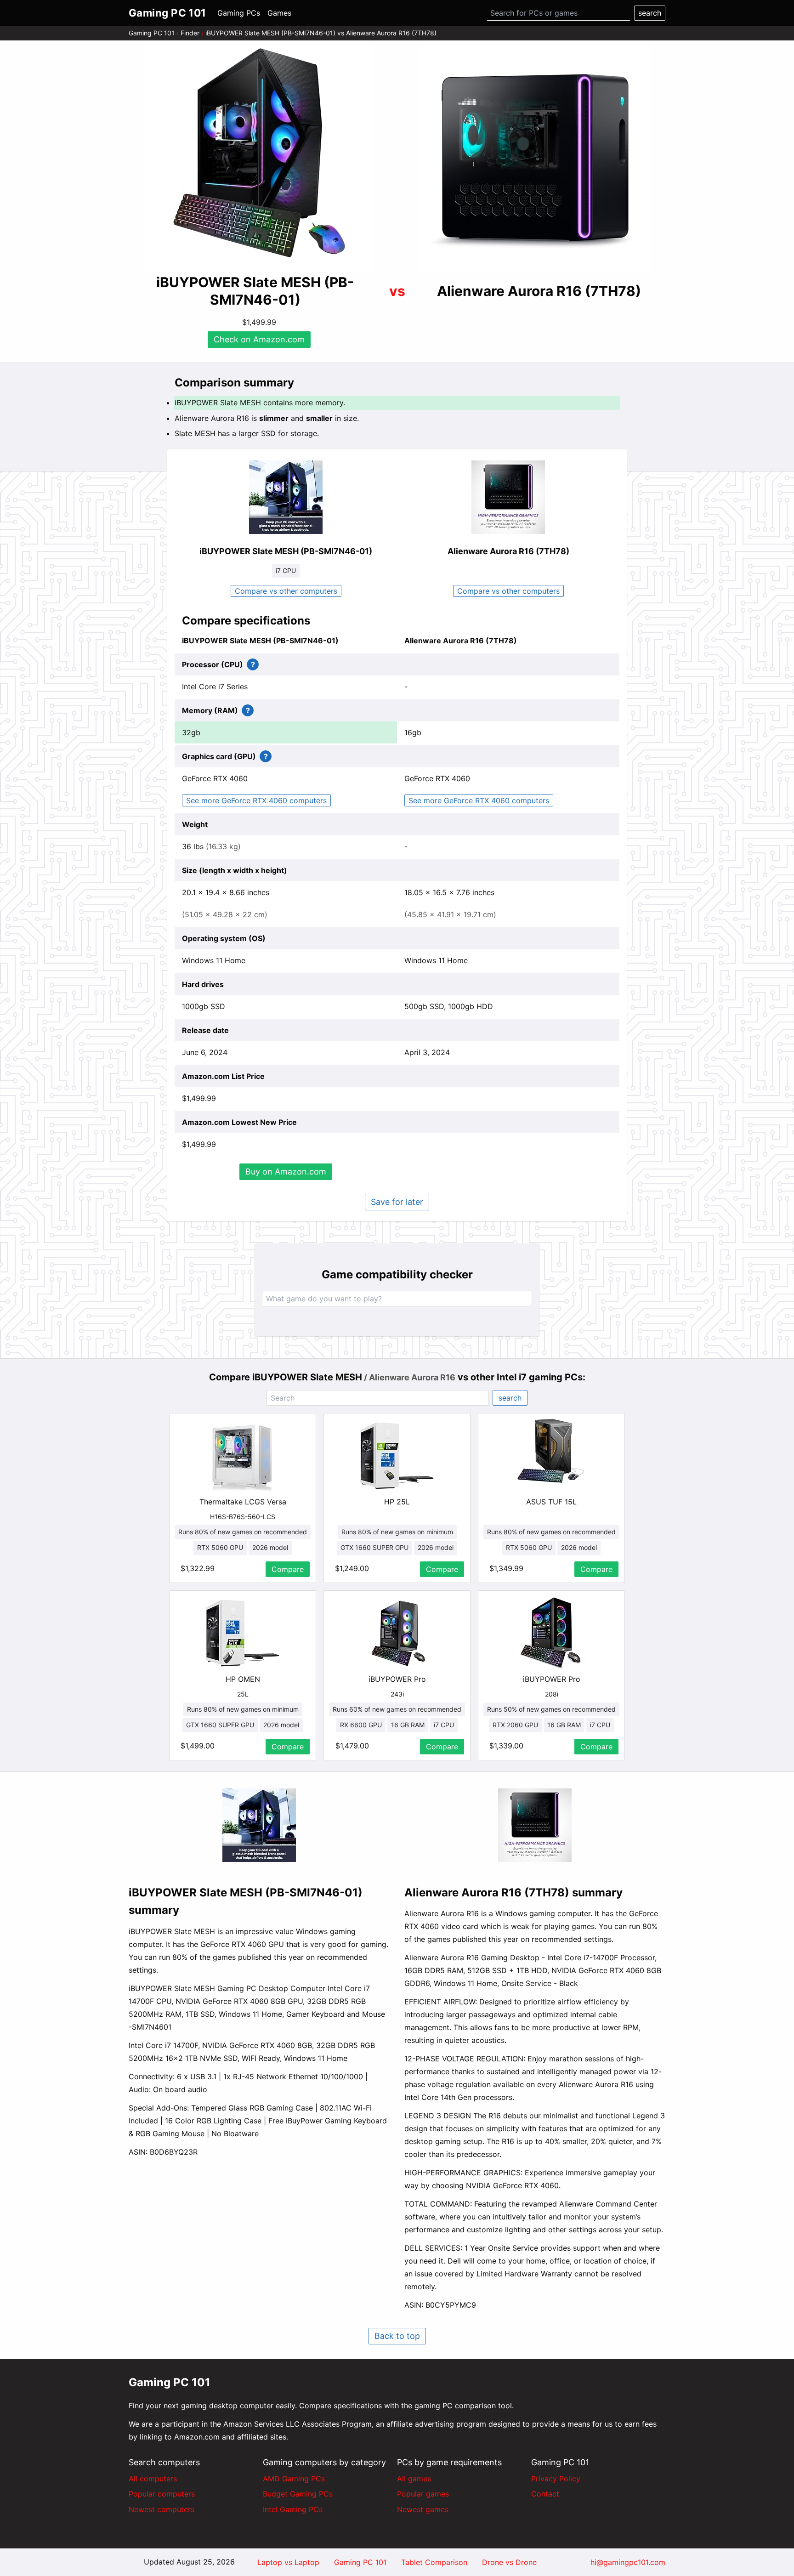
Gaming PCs (239, 13)
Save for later (397, 1202)
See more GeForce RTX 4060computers (256, 800)
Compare (288, 1569)
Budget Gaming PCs (298, 2494)
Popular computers (162, 2494)
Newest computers (162, 2509)
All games (414, 2479)
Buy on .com (286, 1172)
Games (279, 13)
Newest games (423, 2509)
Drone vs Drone (509, 2562)
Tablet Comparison (434, 2562)
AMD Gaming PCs (294, 2479)
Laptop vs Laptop (288, 2562)
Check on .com (259, 339)
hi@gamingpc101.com (628, 2562)
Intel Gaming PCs (293, 2509)
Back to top (397, 2336)
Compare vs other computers (286, 591)
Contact (545, 2494)
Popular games (423, 2494)
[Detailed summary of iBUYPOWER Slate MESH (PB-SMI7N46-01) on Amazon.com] (259, 1825)
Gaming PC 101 (152, 33)
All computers (153, 2479)
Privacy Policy (556, 2479)
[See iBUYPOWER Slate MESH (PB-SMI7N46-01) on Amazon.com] (259, 157)
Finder (190, 33)
